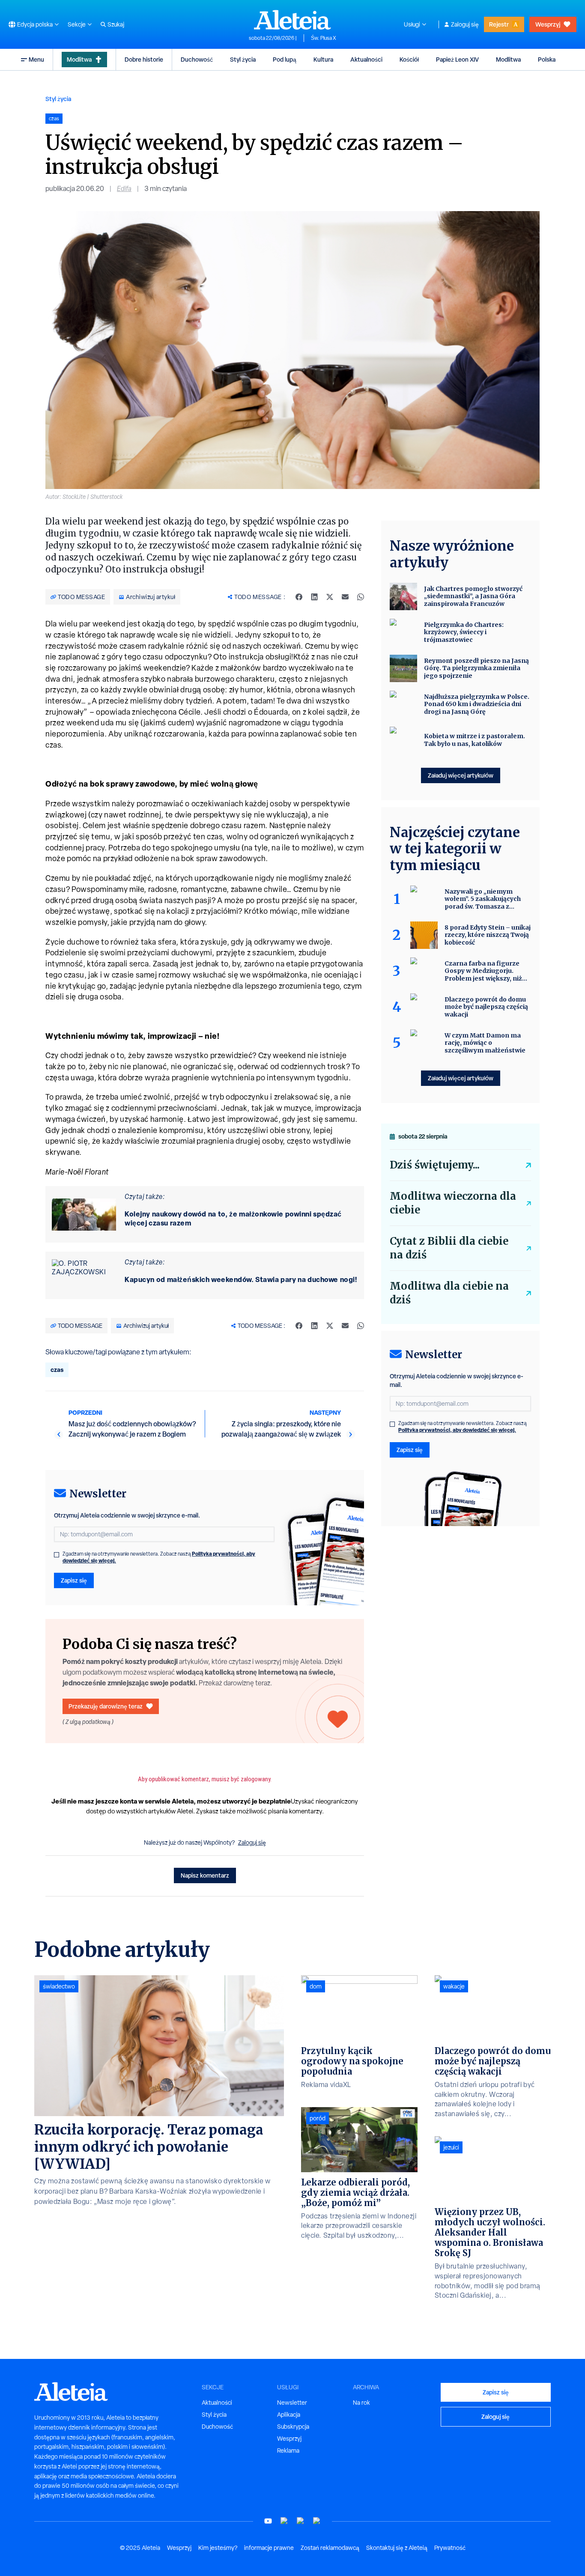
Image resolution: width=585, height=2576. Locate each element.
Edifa (124, 189)
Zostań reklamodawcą (330, 2548)
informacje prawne (269, 2548)
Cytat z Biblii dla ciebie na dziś (449, 1248)
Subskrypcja (293, 2427)
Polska (547, 59)
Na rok (361, 2403)
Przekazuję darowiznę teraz (106, 1706)
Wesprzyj (548, 24)
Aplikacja (289, 2415)
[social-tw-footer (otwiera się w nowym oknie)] (301, 2521)
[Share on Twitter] (330, 597)
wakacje (454, 1986)
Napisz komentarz (205, 1875)
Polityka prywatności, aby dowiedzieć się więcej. (457, 1430)
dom (316, 1986)
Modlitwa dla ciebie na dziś (449, 1293)
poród (318, 2118)
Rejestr (499, 24)
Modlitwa (79, 59)
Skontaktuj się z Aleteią (397, 2548)
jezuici (451, 2147)
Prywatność (450, 2548)
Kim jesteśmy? (218, 2548)
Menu (36, 59)
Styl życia (243, 59)
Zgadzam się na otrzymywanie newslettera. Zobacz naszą (159, 1557)
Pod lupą (285, 59)
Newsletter (292, 2403)
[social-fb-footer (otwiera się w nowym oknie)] (284, 2521)
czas (57, 1370)
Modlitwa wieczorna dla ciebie (453, 1203)
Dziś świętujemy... (435, 1165)
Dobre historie (144, 59)
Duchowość (197, 59)
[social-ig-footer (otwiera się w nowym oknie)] (317, 2521)
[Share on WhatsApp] (361, 597)
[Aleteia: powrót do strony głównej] (292, 20)
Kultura (323, 59)
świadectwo (59, 1986)
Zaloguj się (465, 24)
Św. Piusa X (324, 38)
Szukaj (116, 24)
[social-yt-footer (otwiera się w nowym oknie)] (268, 2521)
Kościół (409, 59)
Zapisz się (74, 1580)
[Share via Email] (345, 597)
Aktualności (366, 59)
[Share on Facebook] (299, 597)
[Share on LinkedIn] (314, 597)
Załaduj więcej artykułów (461, 775)
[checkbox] (57, 1555)
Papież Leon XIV (457, 59)
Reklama (288, 2451)
